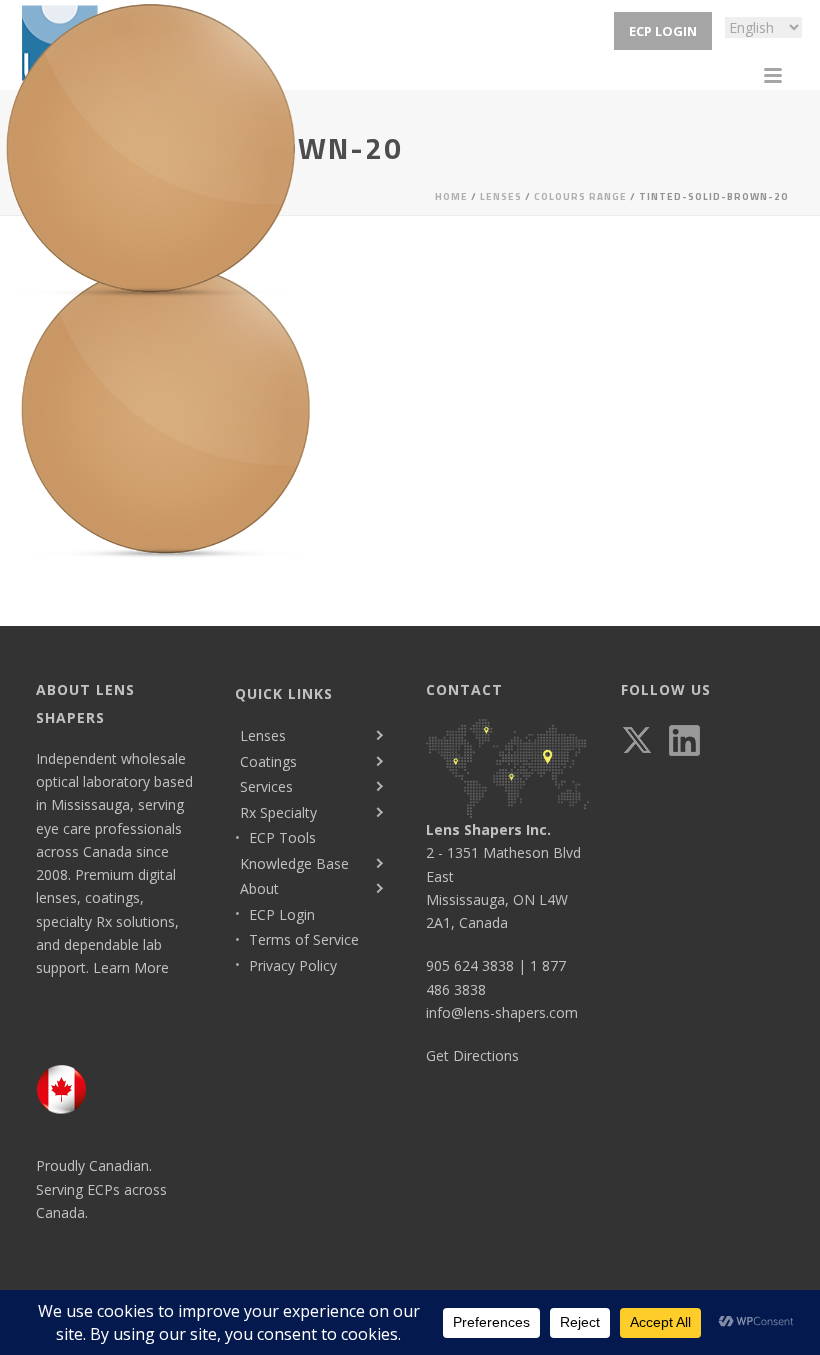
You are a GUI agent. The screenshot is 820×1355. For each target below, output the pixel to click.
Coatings (268, 761)
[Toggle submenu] (378, 736)
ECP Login (282, 914)
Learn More (131, 967)
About (259, 888)
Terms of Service (304, 939)
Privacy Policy (293, 965)
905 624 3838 (470, 965)
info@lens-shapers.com (502, 1012)
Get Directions (472, 1055)
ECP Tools (282, 837)
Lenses (263, 735)
